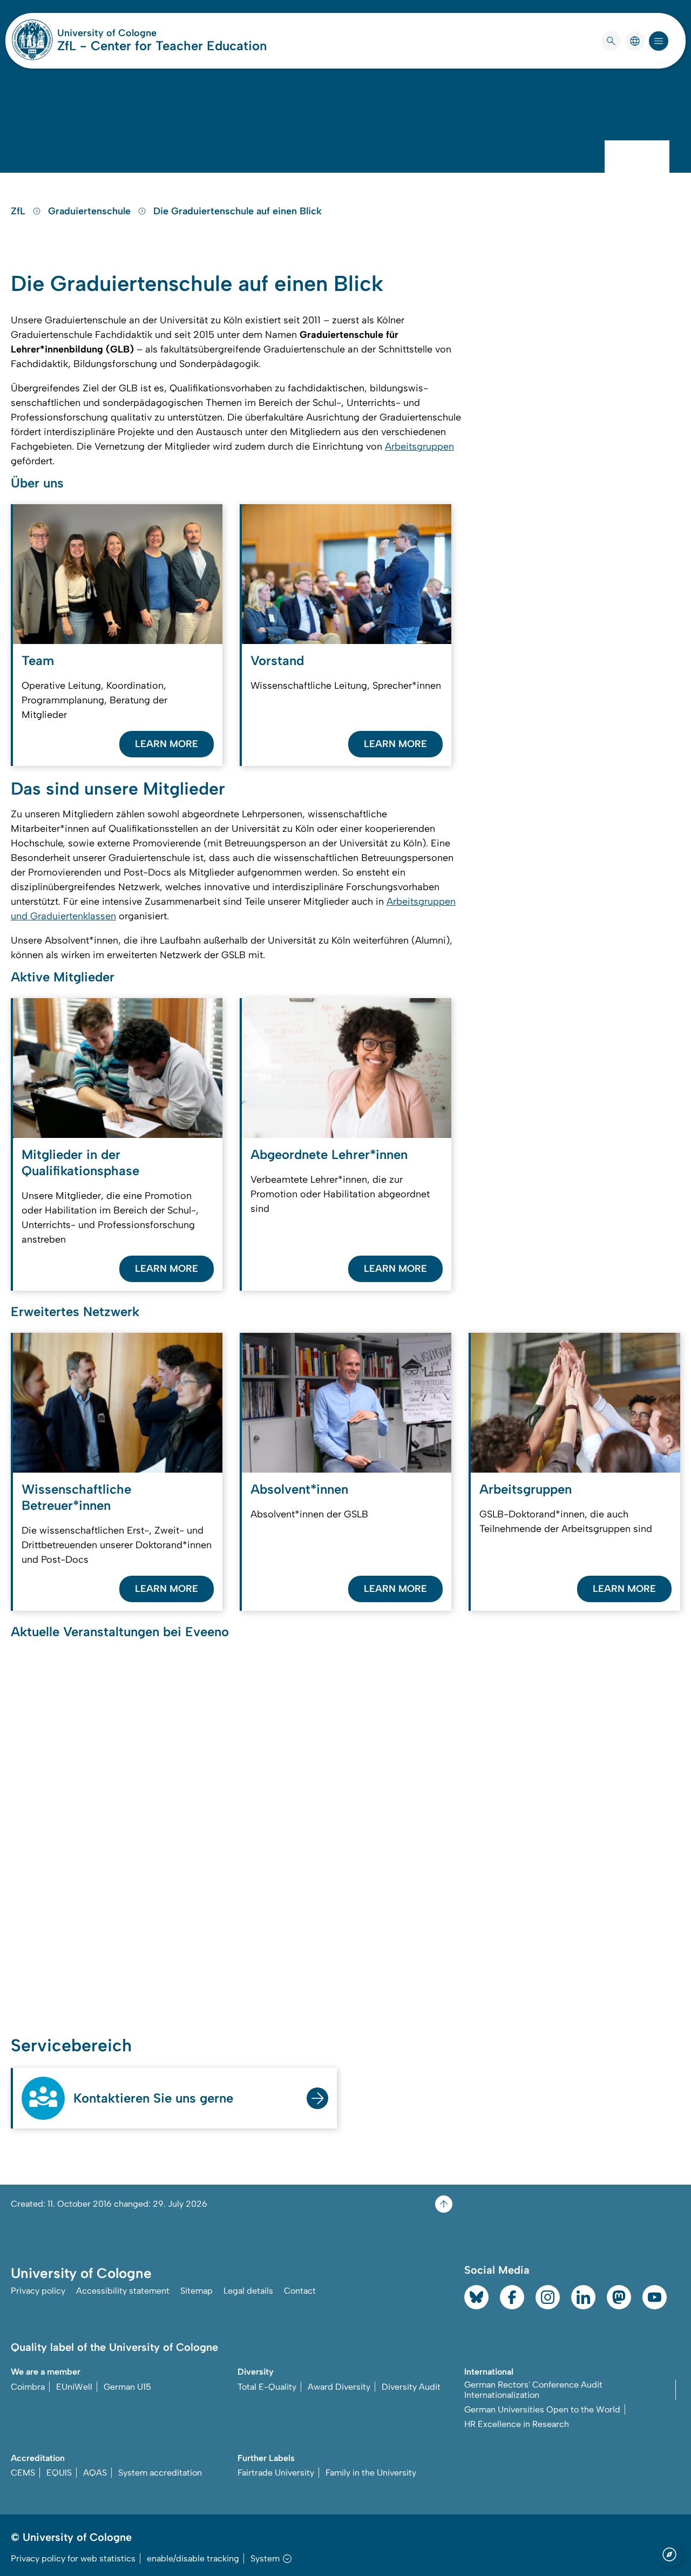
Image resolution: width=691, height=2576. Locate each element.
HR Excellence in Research (517, 2424)
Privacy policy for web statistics (73, 2558)
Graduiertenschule (91, 211)
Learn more (167, 744)
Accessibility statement (123, 2291)
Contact (300, 2291)
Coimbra (28, 2387)
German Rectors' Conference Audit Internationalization (533, 2390)
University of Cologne (148, 33)
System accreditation (160, 2473)
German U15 (127, 2387)
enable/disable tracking (193, 2558)
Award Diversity (339, 2387)
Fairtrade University (276, 2473)
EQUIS (59, 2473)
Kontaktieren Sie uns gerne (153, 2098)
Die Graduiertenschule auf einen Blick (238, 211)
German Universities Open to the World (542, 2409)
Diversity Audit (411, 2387)
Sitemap (197, 2291)
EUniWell (74, 2387)
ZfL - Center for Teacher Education (162, 46)
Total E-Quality (267, 2387)
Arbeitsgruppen (419, 446)
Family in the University (371, 2473)
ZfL (19, 211)
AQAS (95, 2473)
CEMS (23, 2473)
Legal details (248, 2291)
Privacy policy (38, 2291)
